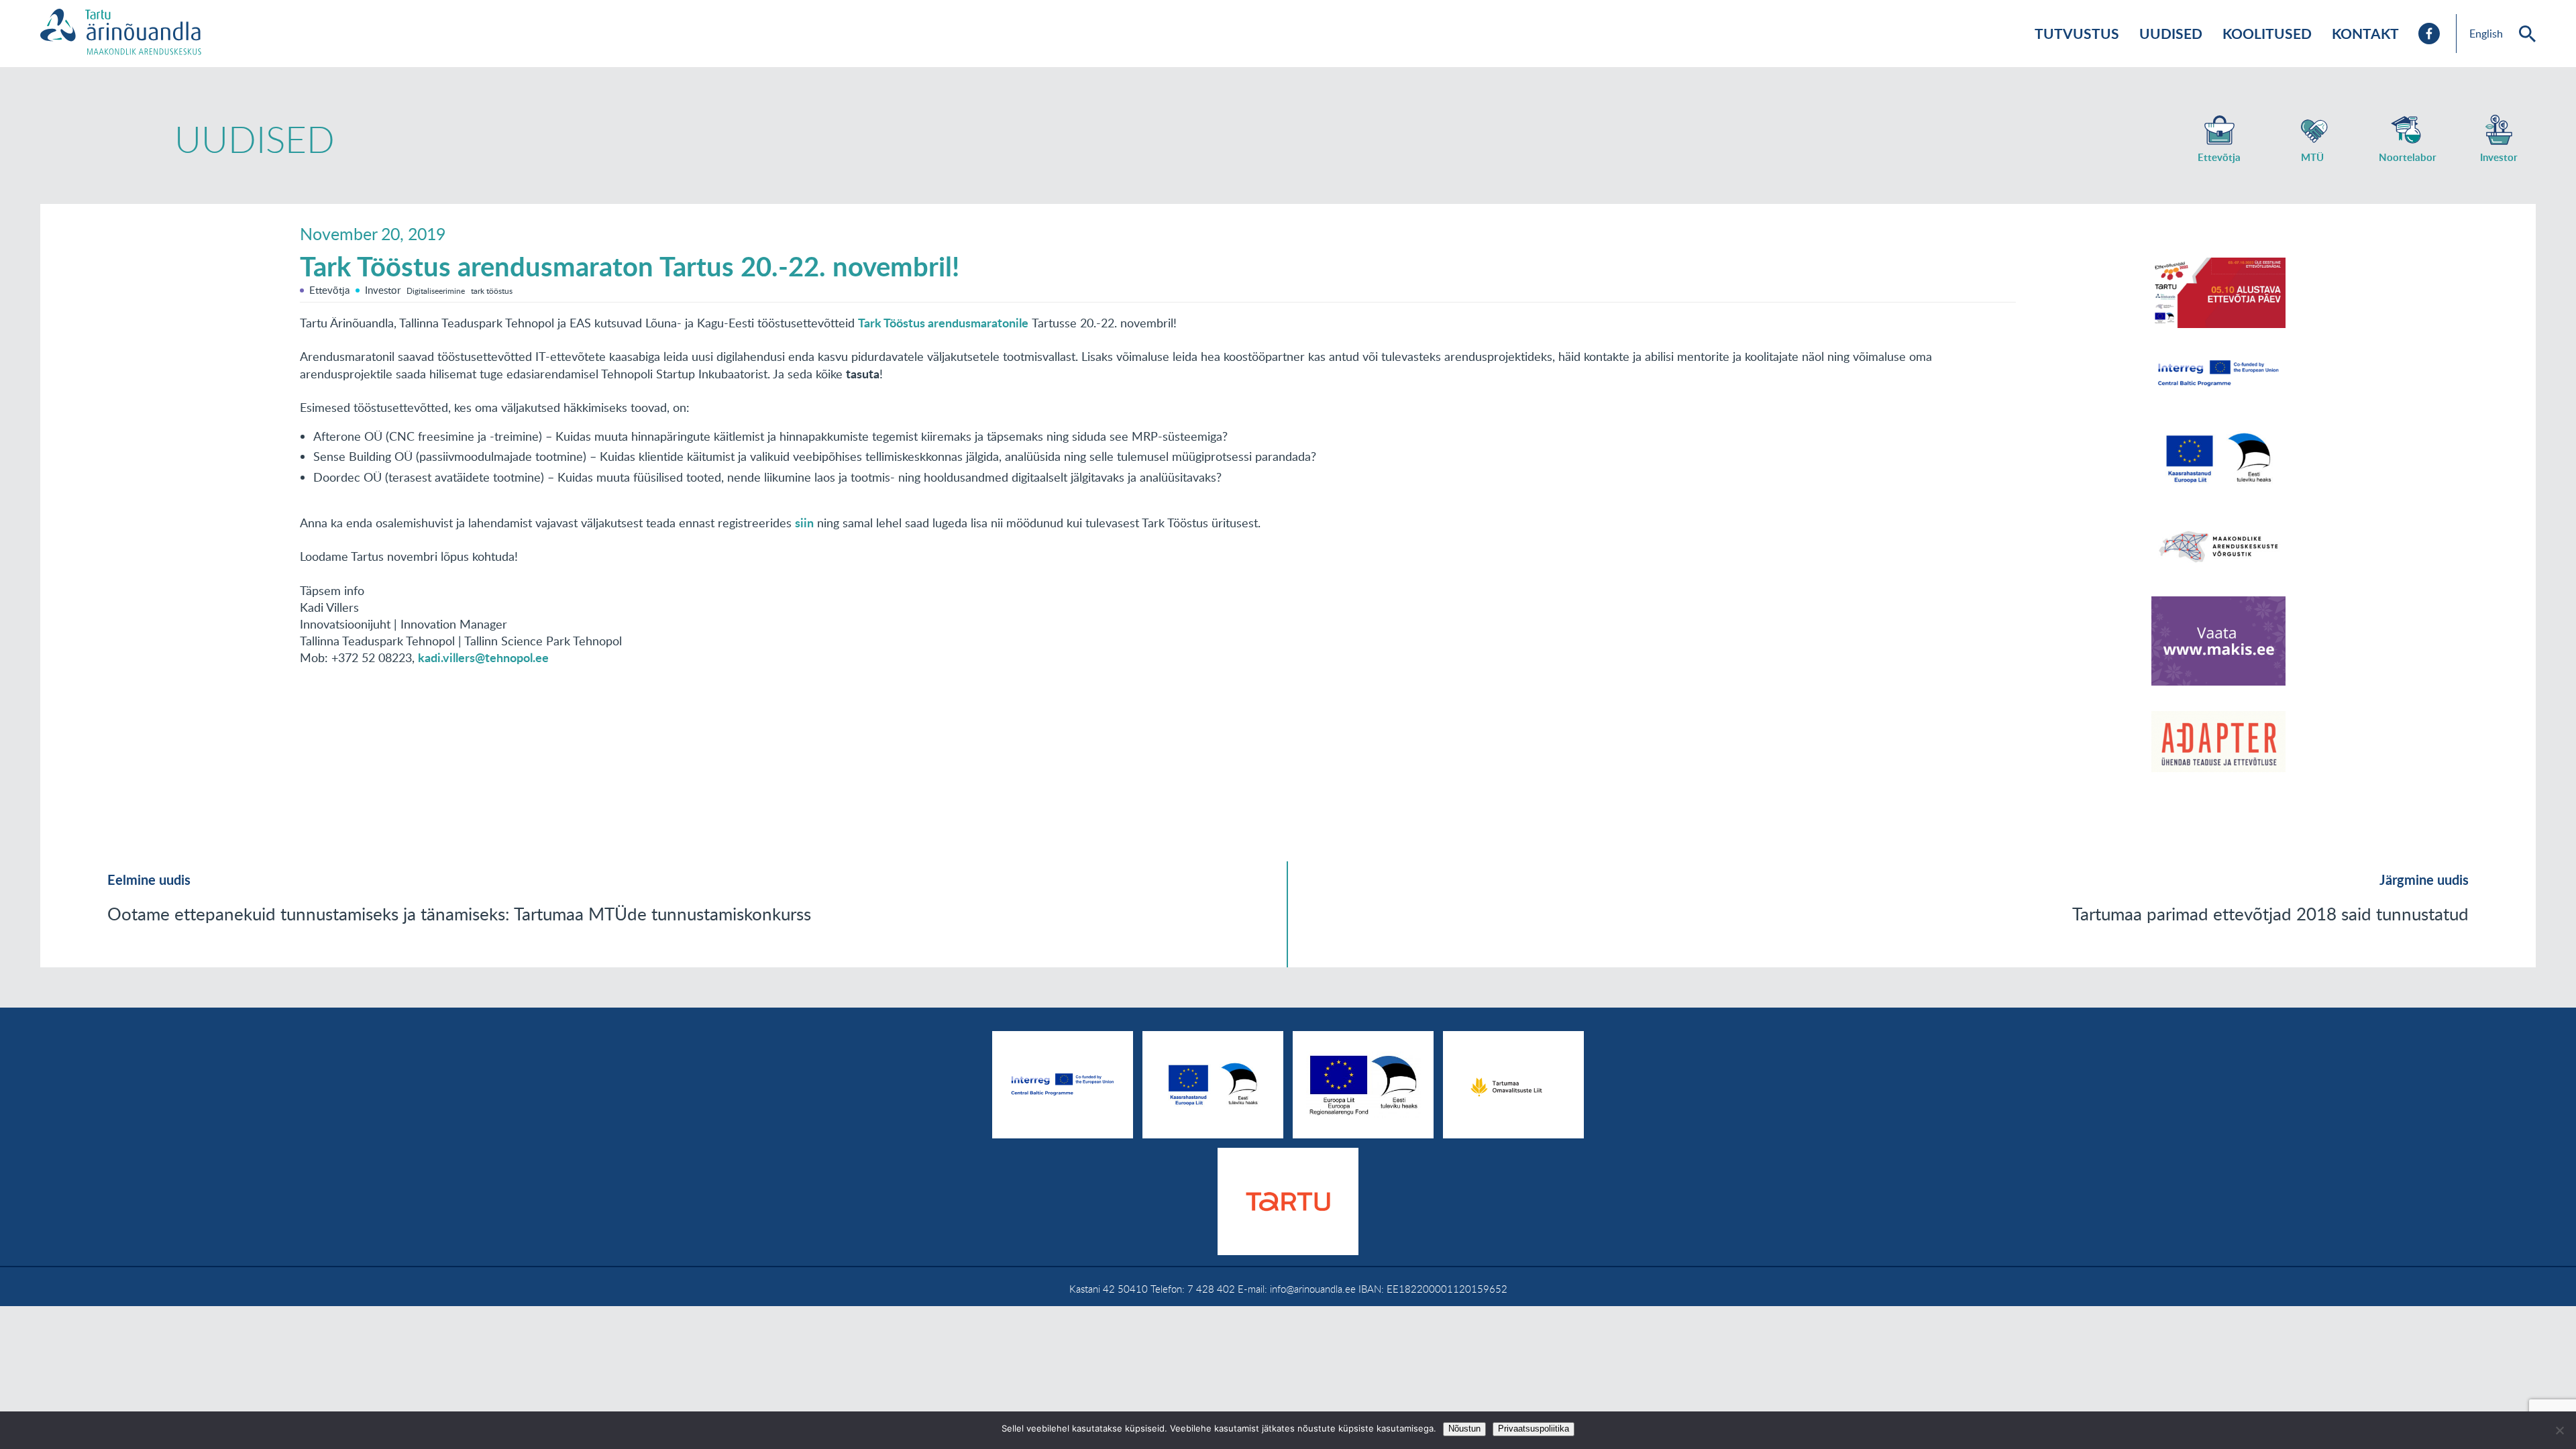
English (2486, 34)
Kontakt (2365, 33)
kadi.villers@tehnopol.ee (483, 657)
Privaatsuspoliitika (1534, 1429)
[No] (2559, 1430)
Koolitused (2267, 33)
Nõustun (1464, 1429)
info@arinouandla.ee (1313, 1289)
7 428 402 (1211, 1289)
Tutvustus (2077, 33)
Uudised (2171, 33)
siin (804, 523)
